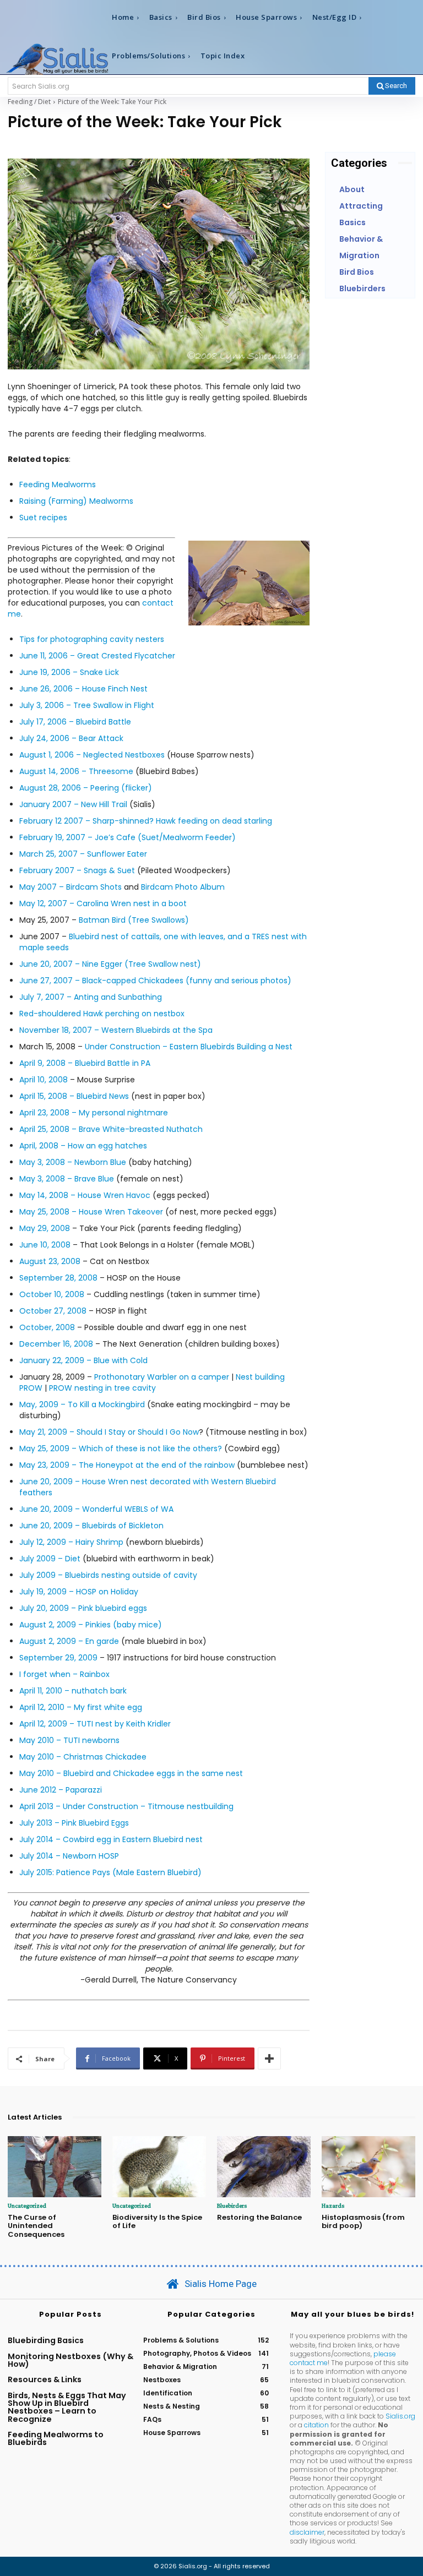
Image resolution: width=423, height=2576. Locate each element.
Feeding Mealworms (58, 484)
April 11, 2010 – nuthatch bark (73, 1691)
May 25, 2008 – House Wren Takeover (91, 1212)
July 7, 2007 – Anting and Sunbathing (91, 997)
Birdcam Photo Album (183, 887)
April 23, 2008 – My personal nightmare (94, 1113)
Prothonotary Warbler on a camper (162, 1377)
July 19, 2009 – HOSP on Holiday (79, 1592)
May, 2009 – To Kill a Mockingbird (82, 1404)
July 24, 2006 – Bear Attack (71, 738)
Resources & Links (45, 2379)
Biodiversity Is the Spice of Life (157, 2222)
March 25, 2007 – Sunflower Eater (83, 854)
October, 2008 (47, 1327)
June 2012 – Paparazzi (61, 1790)
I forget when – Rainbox (64, 1674)
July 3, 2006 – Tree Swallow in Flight (87, 705)
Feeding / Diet (29, 102)
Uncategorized (27, 2205)
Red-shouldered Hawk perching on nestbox (102, 1014)
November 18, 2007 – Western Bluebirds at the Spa (116, 1030)
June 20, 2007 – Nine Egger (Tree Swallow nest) (110, 964)
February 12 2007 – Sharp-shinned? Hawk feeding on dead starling (146, 821)
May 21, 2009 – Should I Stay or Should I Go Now (109, 1432)
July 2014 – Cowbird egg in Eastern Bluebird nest (111, 1839)
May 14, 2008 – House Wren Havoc (85, 1195)
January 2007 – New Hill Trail (73, 804)
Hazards (333, 2205)
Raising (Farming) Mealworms (76, 501)
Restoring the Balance (259, 2217)
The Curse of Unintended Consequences (36, 2226)
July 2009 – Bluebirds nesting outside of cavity (108, 1575)
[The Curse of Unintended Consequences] (55, 2167)
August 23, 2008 (50, 1261)
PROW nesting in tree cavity (102, 1388)
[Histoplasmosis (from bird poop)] (368, 2167)
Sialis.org (400, 2416)
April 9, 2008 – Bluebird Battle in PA (85, 1063)
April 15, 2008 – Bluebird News (74, 1096)
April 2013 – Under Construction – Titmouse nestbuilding (126, 1806)
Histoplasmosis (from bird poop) (363, 2222)
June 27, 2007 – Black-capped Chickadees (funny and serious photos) (155, 981)
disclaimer (307, 2532)
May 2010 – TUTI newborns (69, 1740)
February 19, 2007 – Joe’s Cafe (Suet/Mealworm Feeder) (128, 837)
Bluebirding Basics (46, 2340)
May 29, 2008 (45, 1228)
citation (316, 2425)
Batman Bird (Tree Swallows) (134, 920)
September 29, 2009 (58, 1658)
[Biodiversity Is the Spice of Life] (159, 2167)
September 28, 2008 (58, 1278)
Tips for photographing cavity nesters (92, 639)
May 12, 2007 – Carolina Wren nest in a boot (103, 903)
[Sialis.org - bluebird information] (57, 59)
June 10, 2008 (45, 1245)
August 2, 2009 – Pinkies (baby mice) (91, 1625)
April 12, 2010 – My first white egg (81, 1707)
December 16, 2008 (56, 1344)
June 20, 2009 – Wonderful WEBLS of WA (96, 1509)
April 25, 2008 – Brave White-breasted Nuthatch (111, 1129)
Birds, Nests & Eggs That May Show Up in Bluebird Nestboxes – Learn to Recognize (67, 2407)
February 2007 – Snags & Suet (77, 870)
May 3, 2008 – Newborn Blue (73, 1162)
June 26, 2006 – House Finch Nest (83, 689)
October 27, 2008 (53, 1311)
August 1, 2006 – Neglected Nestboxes (92, 755)
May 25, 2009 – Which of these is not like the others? (121, 1448)
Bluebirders (232, 2205)
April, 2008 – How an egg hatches (83, 1146)
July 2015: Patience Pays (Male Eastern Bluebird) (110, 1872)
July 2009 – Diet (50, 1559)
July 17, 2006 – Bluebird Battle (75, 722)
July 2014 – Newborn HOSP (69, 1856)
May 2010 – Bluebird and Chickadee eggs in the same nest (131, 1773)
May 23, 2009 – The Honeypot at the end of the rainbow (128, 1465)
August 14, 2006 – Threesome (76, 771)
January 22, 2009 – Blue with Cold (83, 1360)
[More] (269, 2058)
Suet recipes (43, 518)
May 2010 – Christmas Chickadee (83, 1757)
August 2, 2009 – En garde (69, 1641)
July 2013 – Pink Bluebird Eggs (74, 1823)
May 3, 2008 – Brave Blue (67, 1179)
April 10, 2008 (44, 1080)
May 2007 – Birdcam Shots (70, 887)
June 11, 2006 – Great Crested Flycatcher (97, 656)
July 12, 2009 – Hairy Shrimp (71, 1542)
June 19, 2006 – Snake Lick (69, 672)
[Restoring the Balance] (264, 2167)
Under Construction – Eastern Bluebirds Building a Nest (189, 1047)
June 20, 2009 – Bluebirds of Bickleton (91, 1526)
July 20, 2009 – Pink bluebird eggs (83, 1608)
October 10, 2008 (52, 1294)
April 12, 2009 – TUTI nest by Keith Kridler (95, 1724)
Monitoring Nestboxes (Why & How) (70, 2360)
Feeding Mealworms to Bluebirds (56, 2438)
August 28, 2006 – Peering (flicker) (86, 788)
